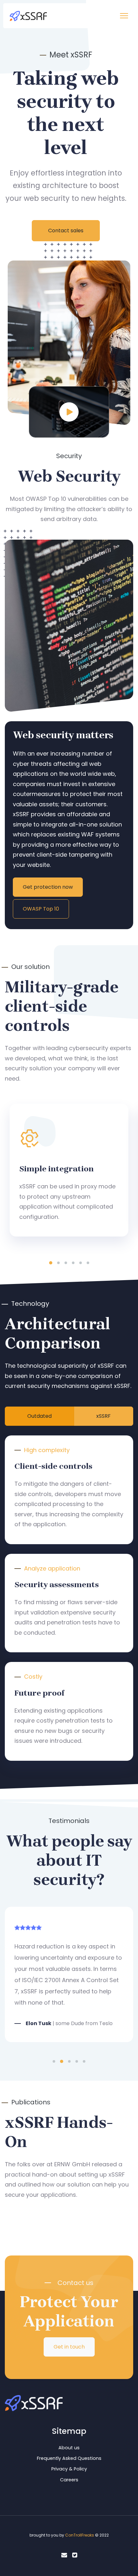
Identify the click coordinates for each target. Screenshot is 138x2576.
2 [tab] (58, 1263)
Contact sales (66, 231)
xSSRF (103, 1416)
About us (69, 2448)
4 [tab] (73, 1263)
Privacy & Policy (69, 2469)
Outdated (39, 1416)
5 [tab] (81, 1263)
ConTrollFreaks (80, 2535)
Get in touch (69, 2347)
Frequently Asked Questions (69, 2458)
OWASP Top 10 (41, 909)
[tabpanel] (69, 1170)
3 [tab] (66, 1263)
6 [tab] (88, 1263)
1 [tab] (51, 1263)
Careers (69, 2480)
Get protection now (48, 887)
